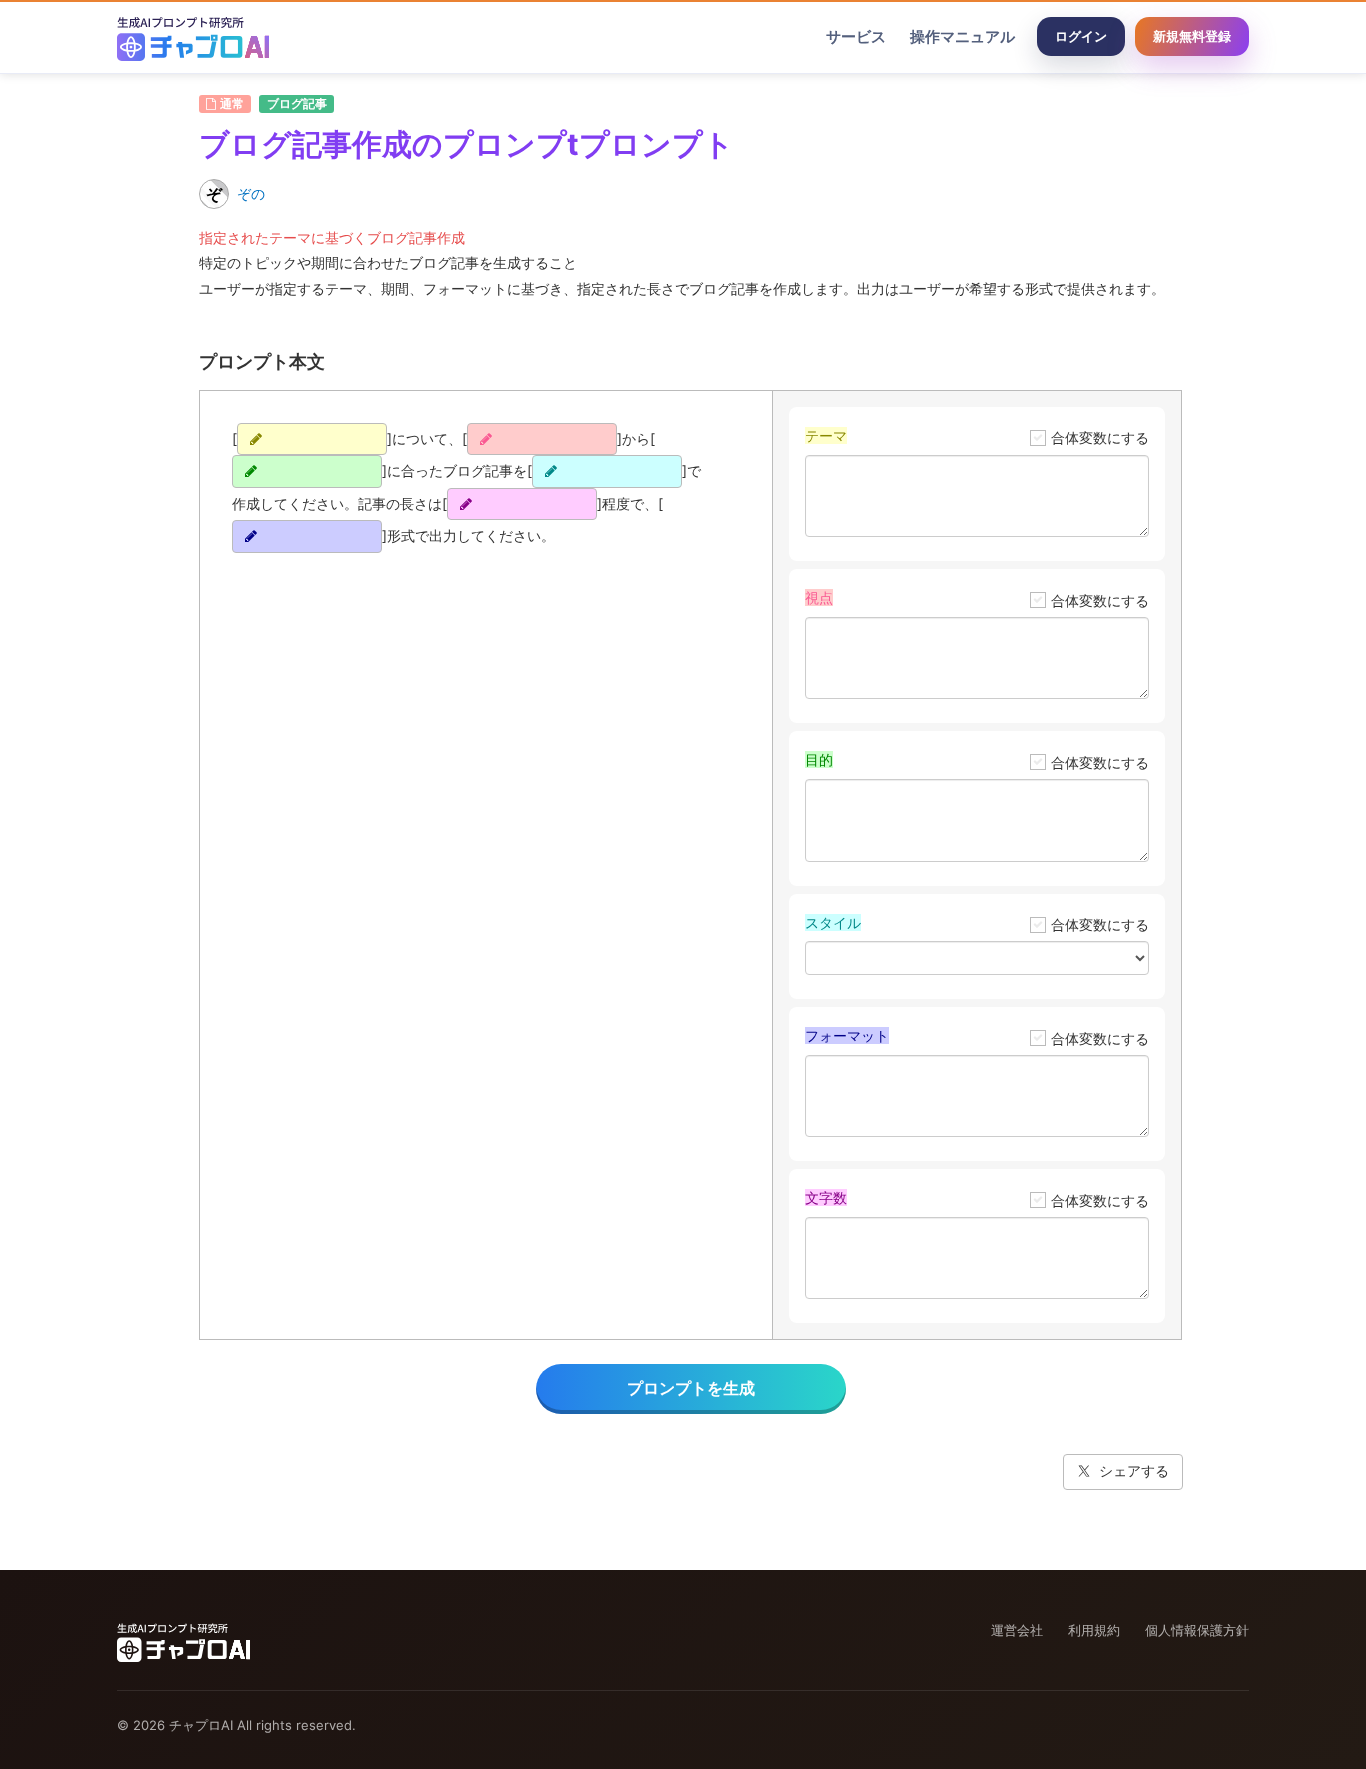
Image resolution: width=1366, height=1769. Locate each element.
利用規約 (1094, 1630)
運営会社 (1017, 1630)
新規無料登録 (1192, 36)
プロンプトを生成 (691, 1388)
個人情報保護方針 (1197, 1630)
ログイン (1081, 36)
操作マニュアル (962, 36)
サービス (856, 36)
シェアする (1134, 1470)
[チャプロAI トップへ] (193, 37)
